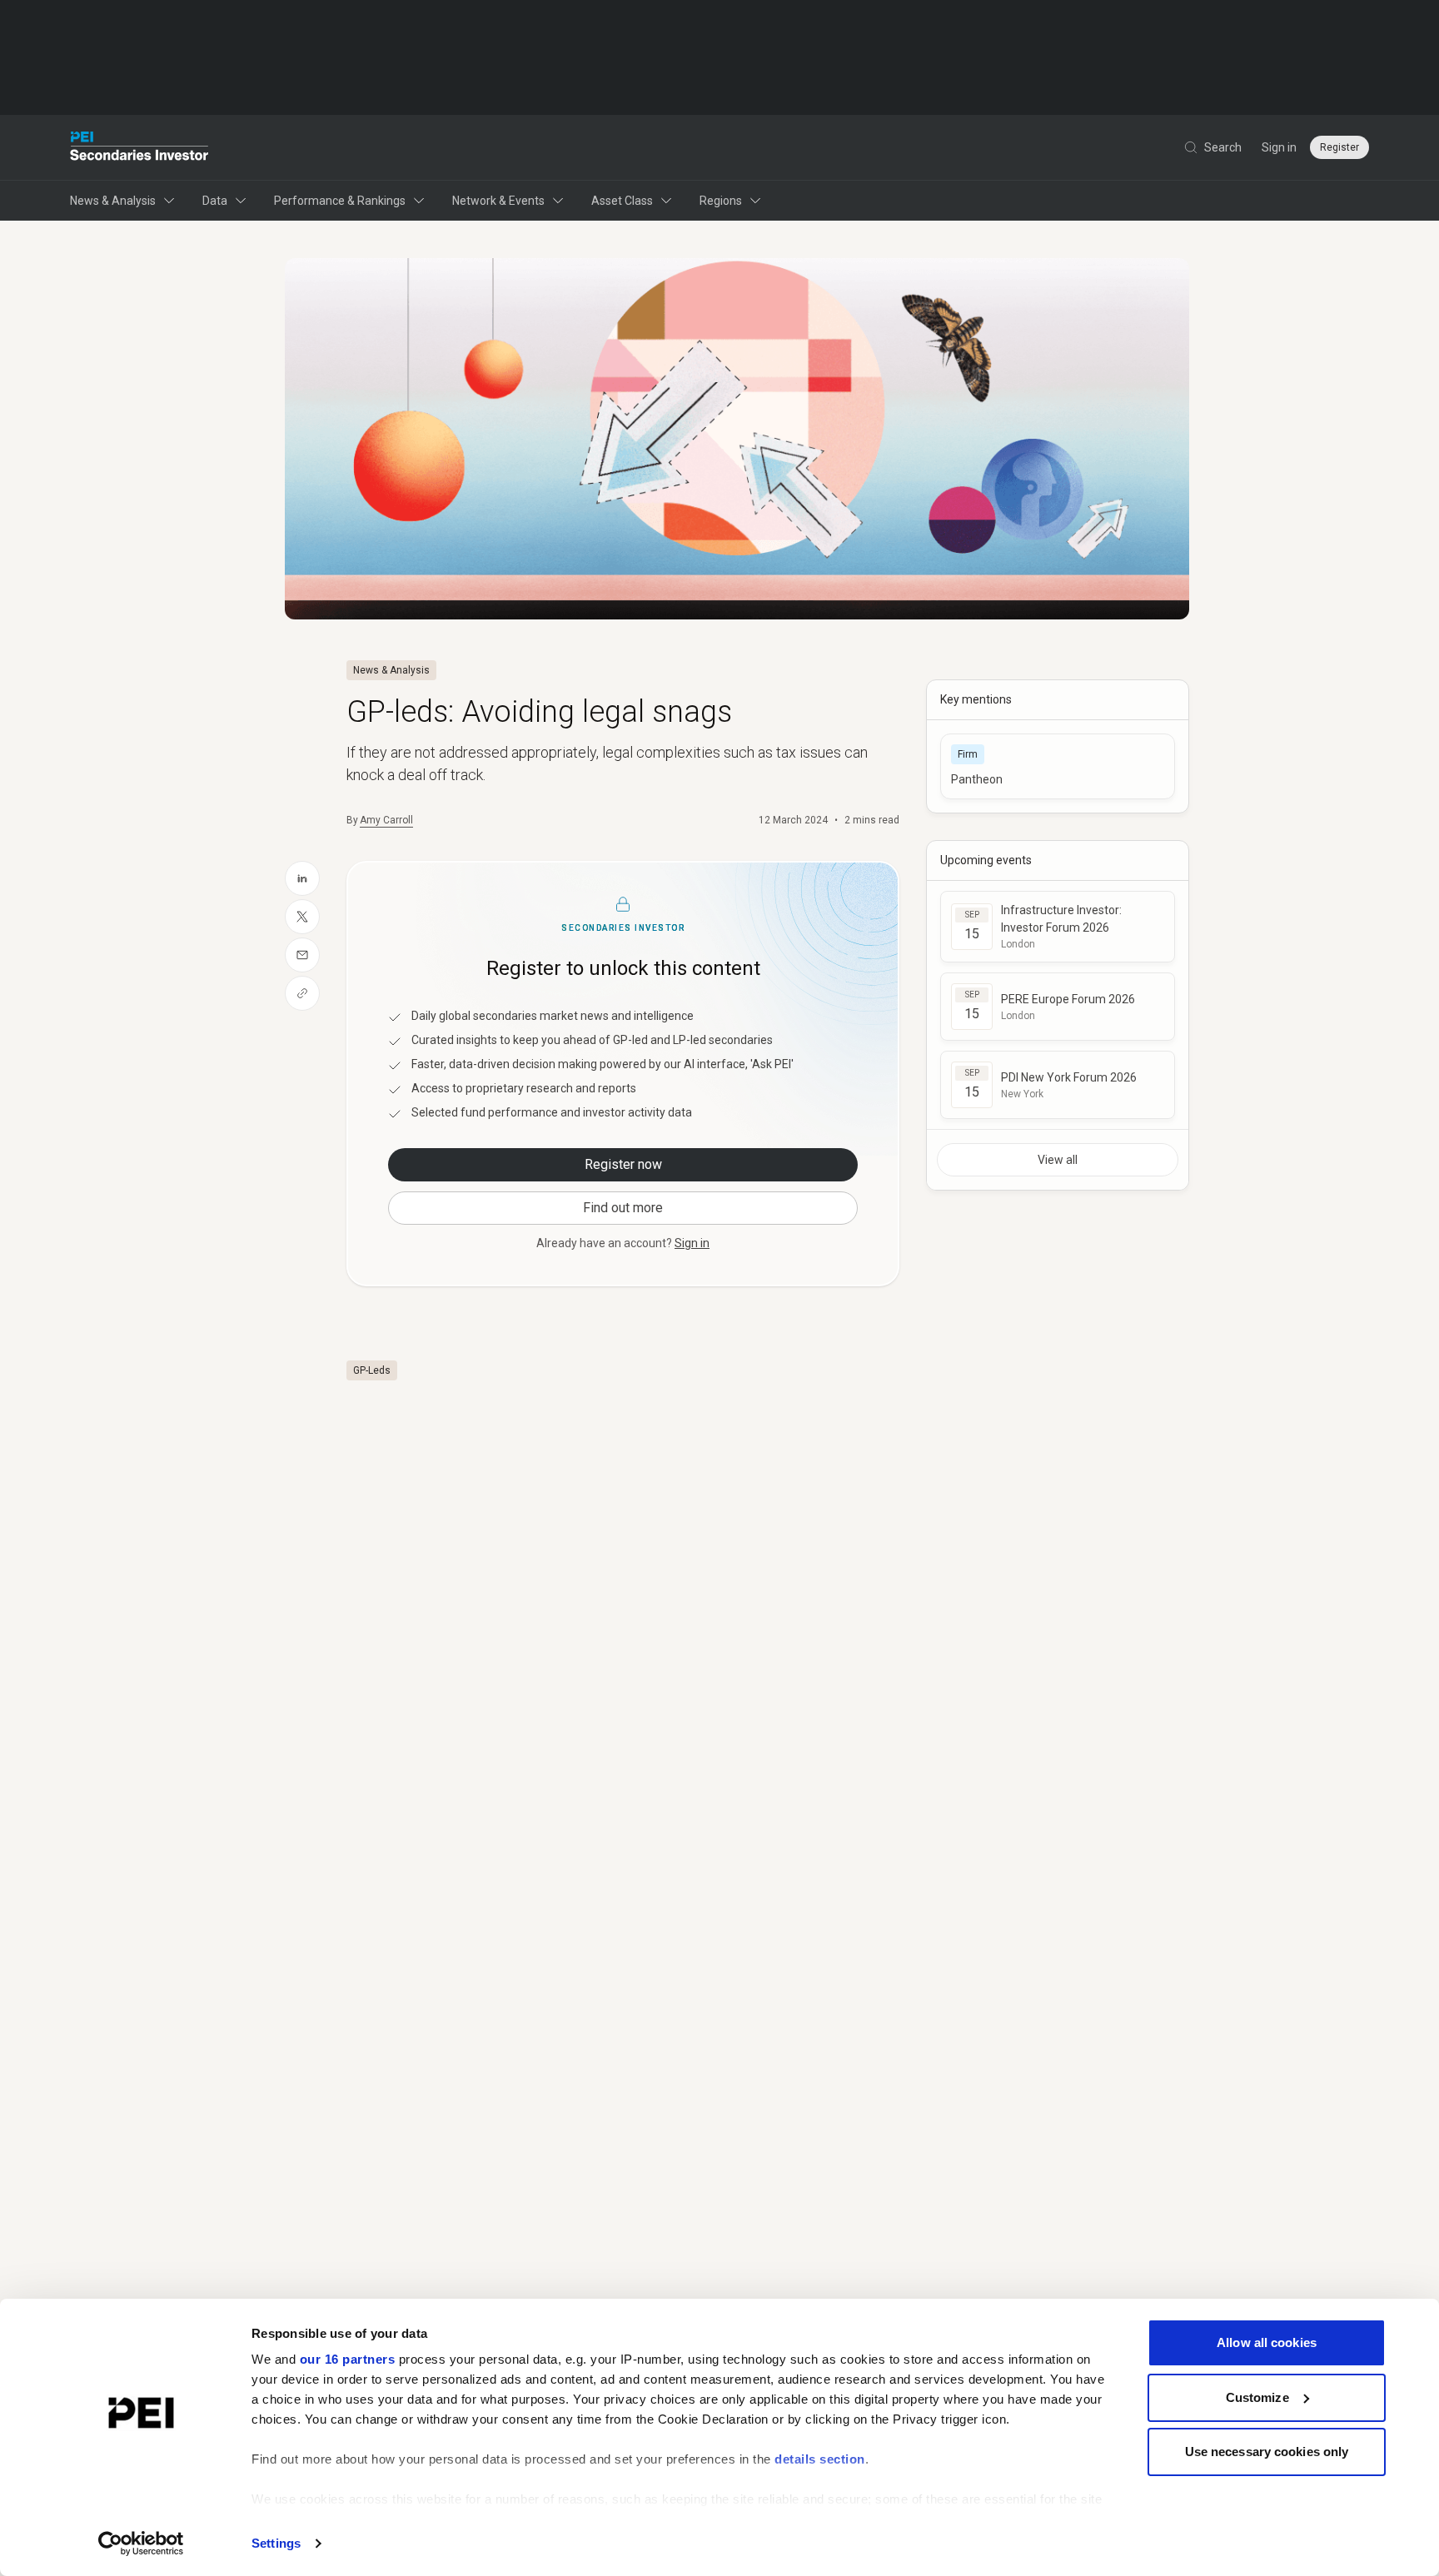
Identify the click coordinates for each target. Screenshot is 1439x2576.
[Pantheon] (1058, 766)
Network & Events (498, 201)
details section (820, 2459)
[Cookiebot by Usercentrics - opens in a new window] (141, 2544)
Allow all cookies (1267, 2342)
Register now (623, 1164)
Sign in (1279, 147)
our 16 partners (348, 2359)
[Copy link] (302, 993)
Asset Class (622, 201)
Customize (1257, 2397)
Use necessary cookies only (1267, 2452)
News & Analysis (113, 201)
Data (215, 201)
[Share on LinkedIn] (302, 878)
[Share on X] (302, 917)
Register (1339, 147)
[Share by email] (302, 955)
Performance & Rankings (340, 201)
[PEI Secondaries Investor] (139, 147)
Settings (276, 2543)
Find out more (623, 1208)
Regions (721, 201)
